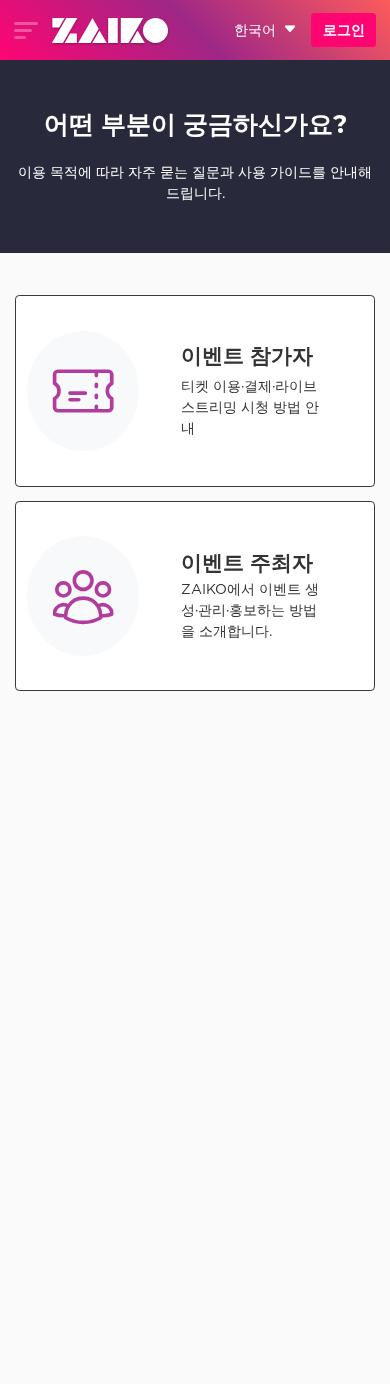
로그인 (344, 30)
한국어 (255, 30)
